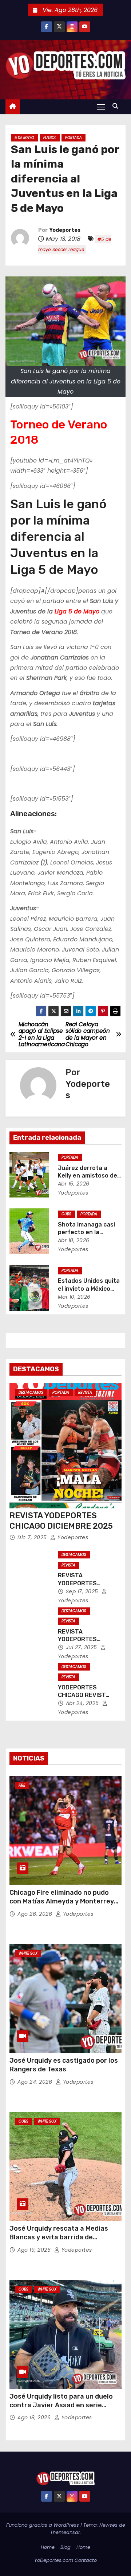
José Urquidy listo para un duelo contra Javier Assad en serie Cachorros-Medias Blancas (61, 2405)
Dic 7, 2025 (33, 1537)
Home (48, 2547)
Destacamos (31, 1392)
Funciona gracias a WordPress (43, 2525)
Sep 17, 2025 (83, 1591)
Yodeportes (65, 230)
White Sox (28, 1953)
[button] (117, 106)
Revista (85, 1392)
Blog (65, 2547)
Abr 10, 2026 (74, 1240)
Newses (108, 2525)
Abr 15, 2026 (74, 1184)
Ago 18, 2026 (35, 2417)
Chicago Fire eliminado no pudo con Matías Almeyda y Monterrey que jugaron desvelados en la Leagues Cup (62, 1906)
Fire (22, 1785)
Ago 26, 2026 (36, 1914)
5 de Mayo (24, 138)
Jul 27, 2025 (82, 1647)
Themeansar (65, 2532)
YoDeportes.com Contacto (65, 2560)
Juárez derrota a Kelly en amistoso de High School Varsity (88, 1176)
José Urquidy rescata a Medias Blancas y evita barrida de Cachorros (59, 2237)
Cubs (66, 1214)
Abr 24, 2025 (83, 1703)
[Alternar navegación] (101, 106)
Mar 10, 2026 (74, 1297)
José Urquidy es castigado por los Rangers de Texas (64, 2065)
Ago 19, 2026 (35, 2250)
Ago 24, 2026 (36, 2082)
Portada (74, 138)
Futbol (50, 138)
